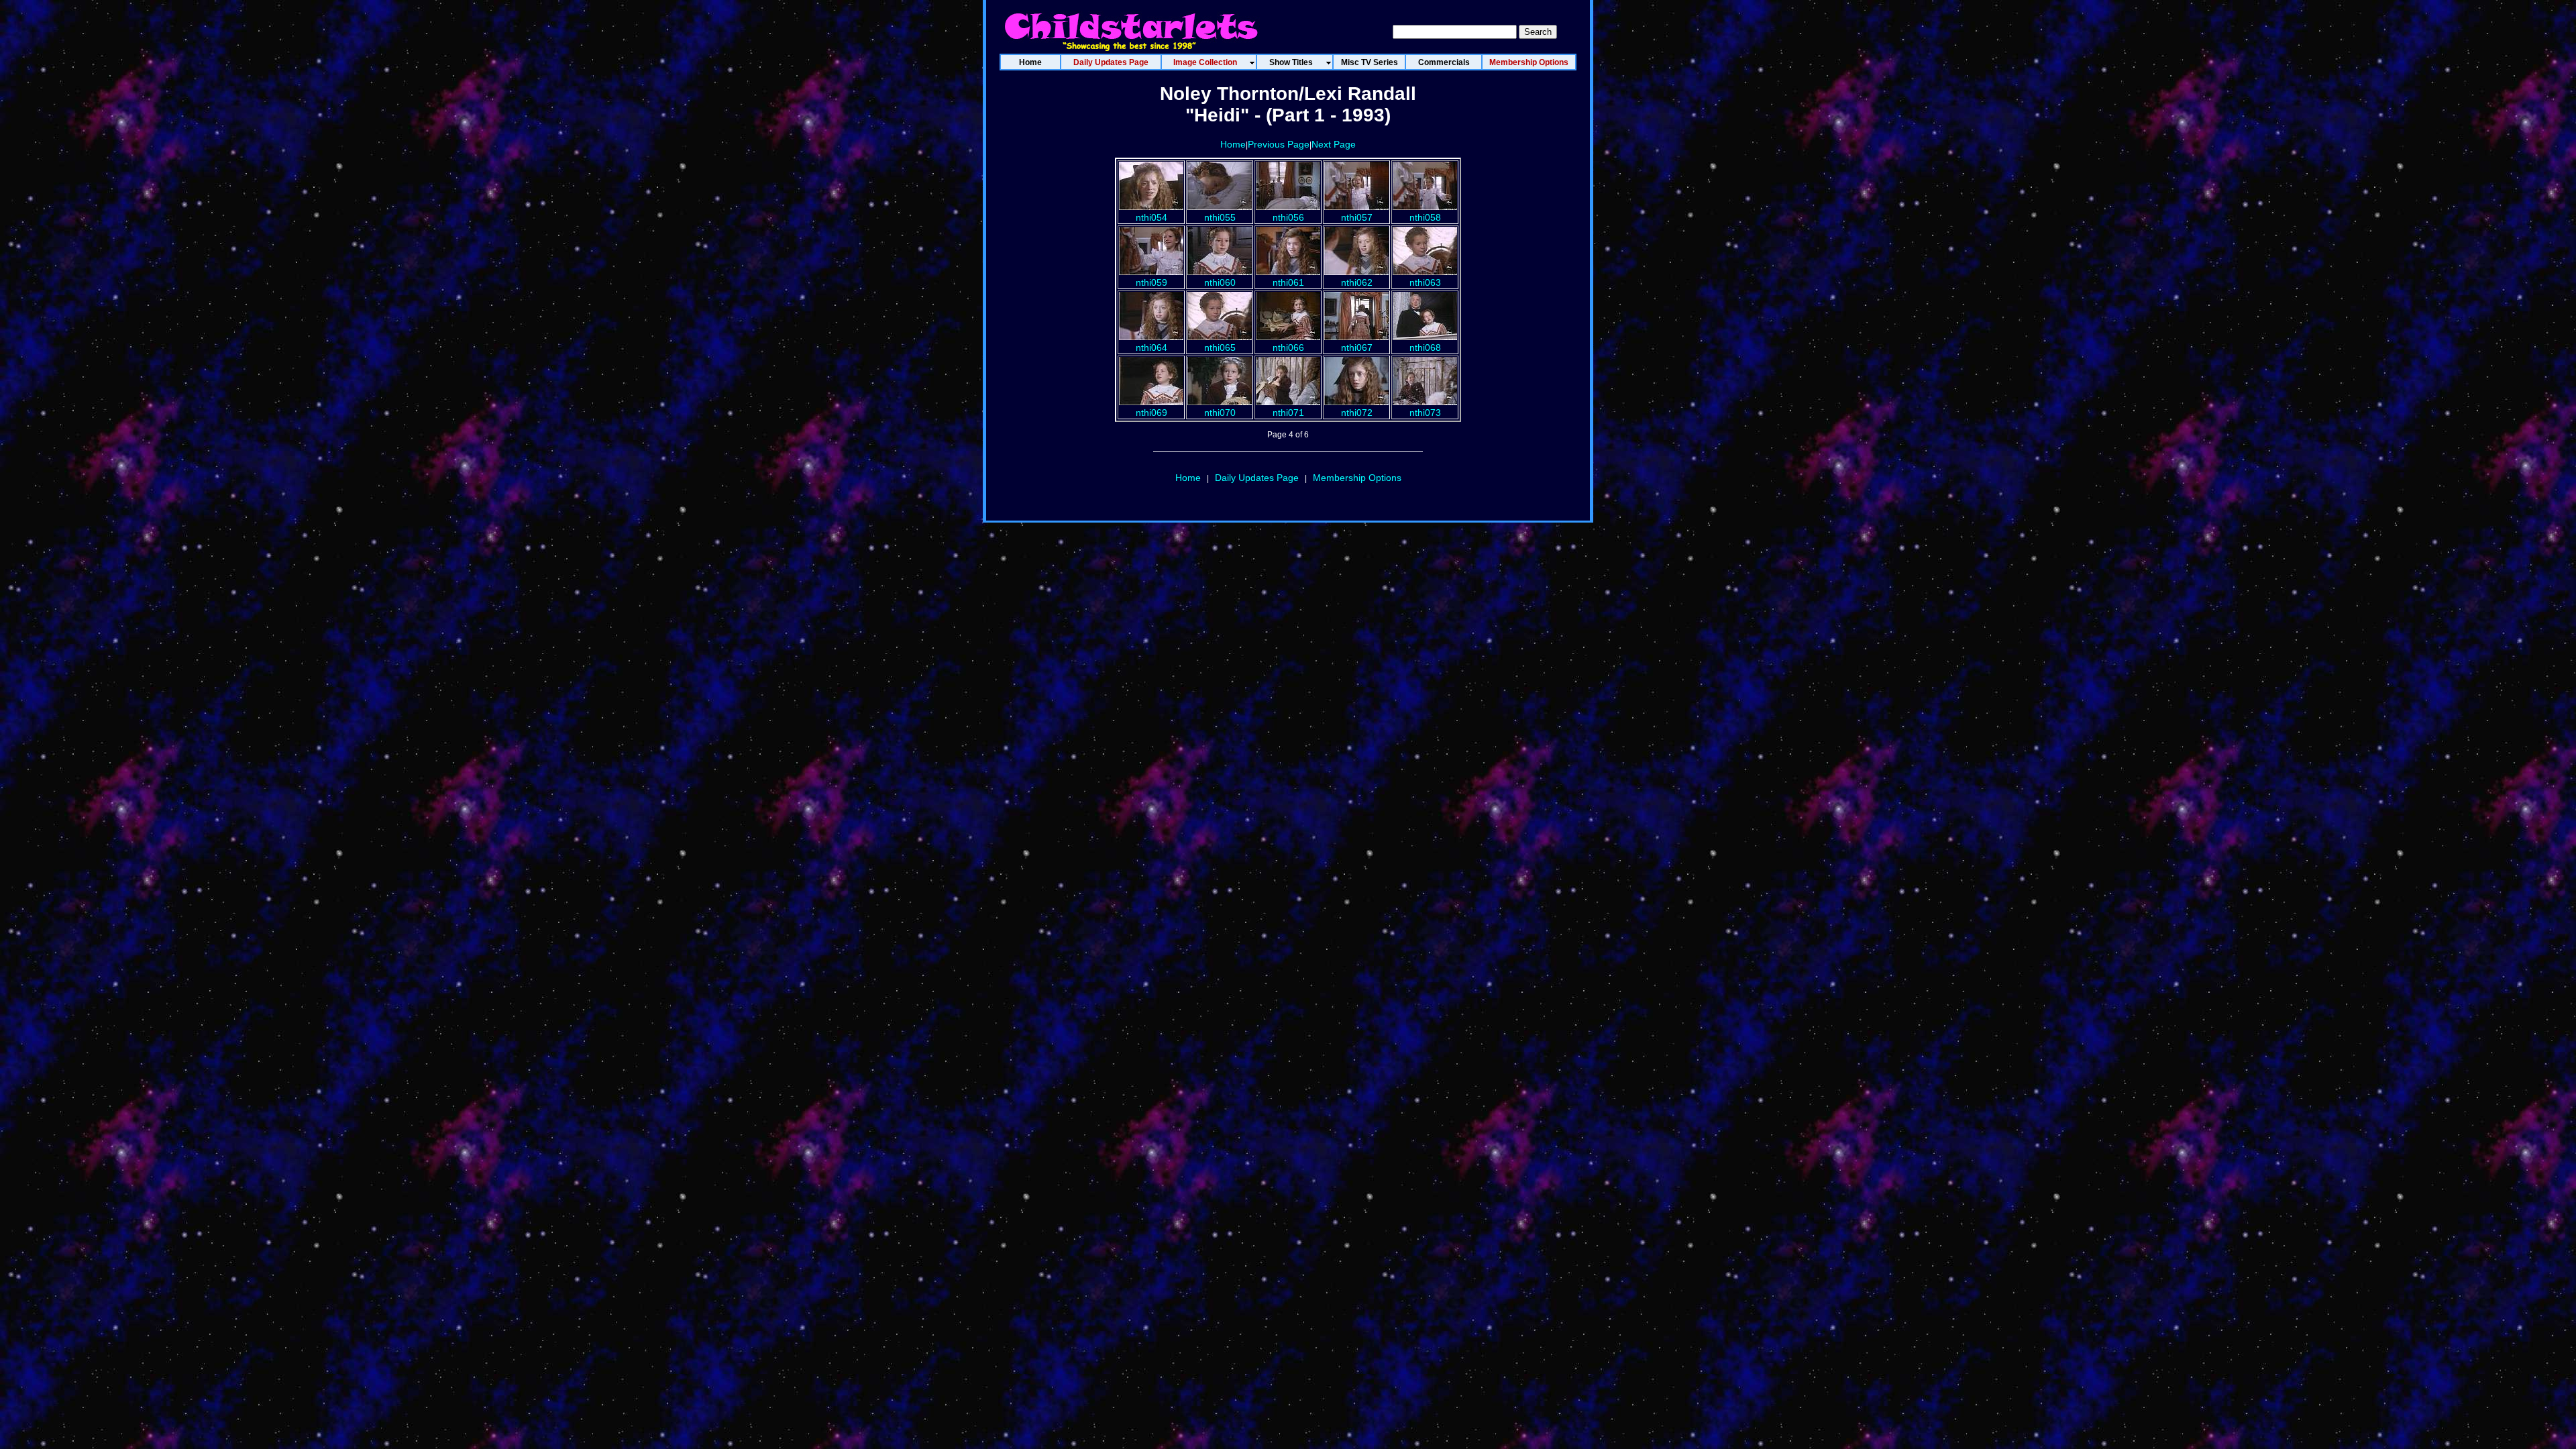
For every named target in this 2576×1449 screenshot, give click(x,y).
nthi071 (1288, 413)
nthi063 (1425, 282)
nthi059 (1151, 282)
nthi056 (1288, 217)
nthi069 (1151, 413)
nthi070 (1220, 413)
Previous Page (1279, 144)
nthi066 (1288, 347)
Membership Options (1357, 478)
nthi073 (1425, 413)
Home (1233, 144)
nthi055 (1220, 217)
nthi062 (1357, 282)
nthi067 (1357, 347)
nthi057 (1357, 217)
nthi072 (1357, 413)
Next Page (1334, 144)
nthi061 (1288, 282)
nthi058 (1425, 217)
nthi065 (1220, 347)
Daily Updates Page (1257, 478)
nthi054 (1151, 217)
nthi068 (1425, 347)
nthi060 (1220, 282)
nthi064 (1151, 347)
